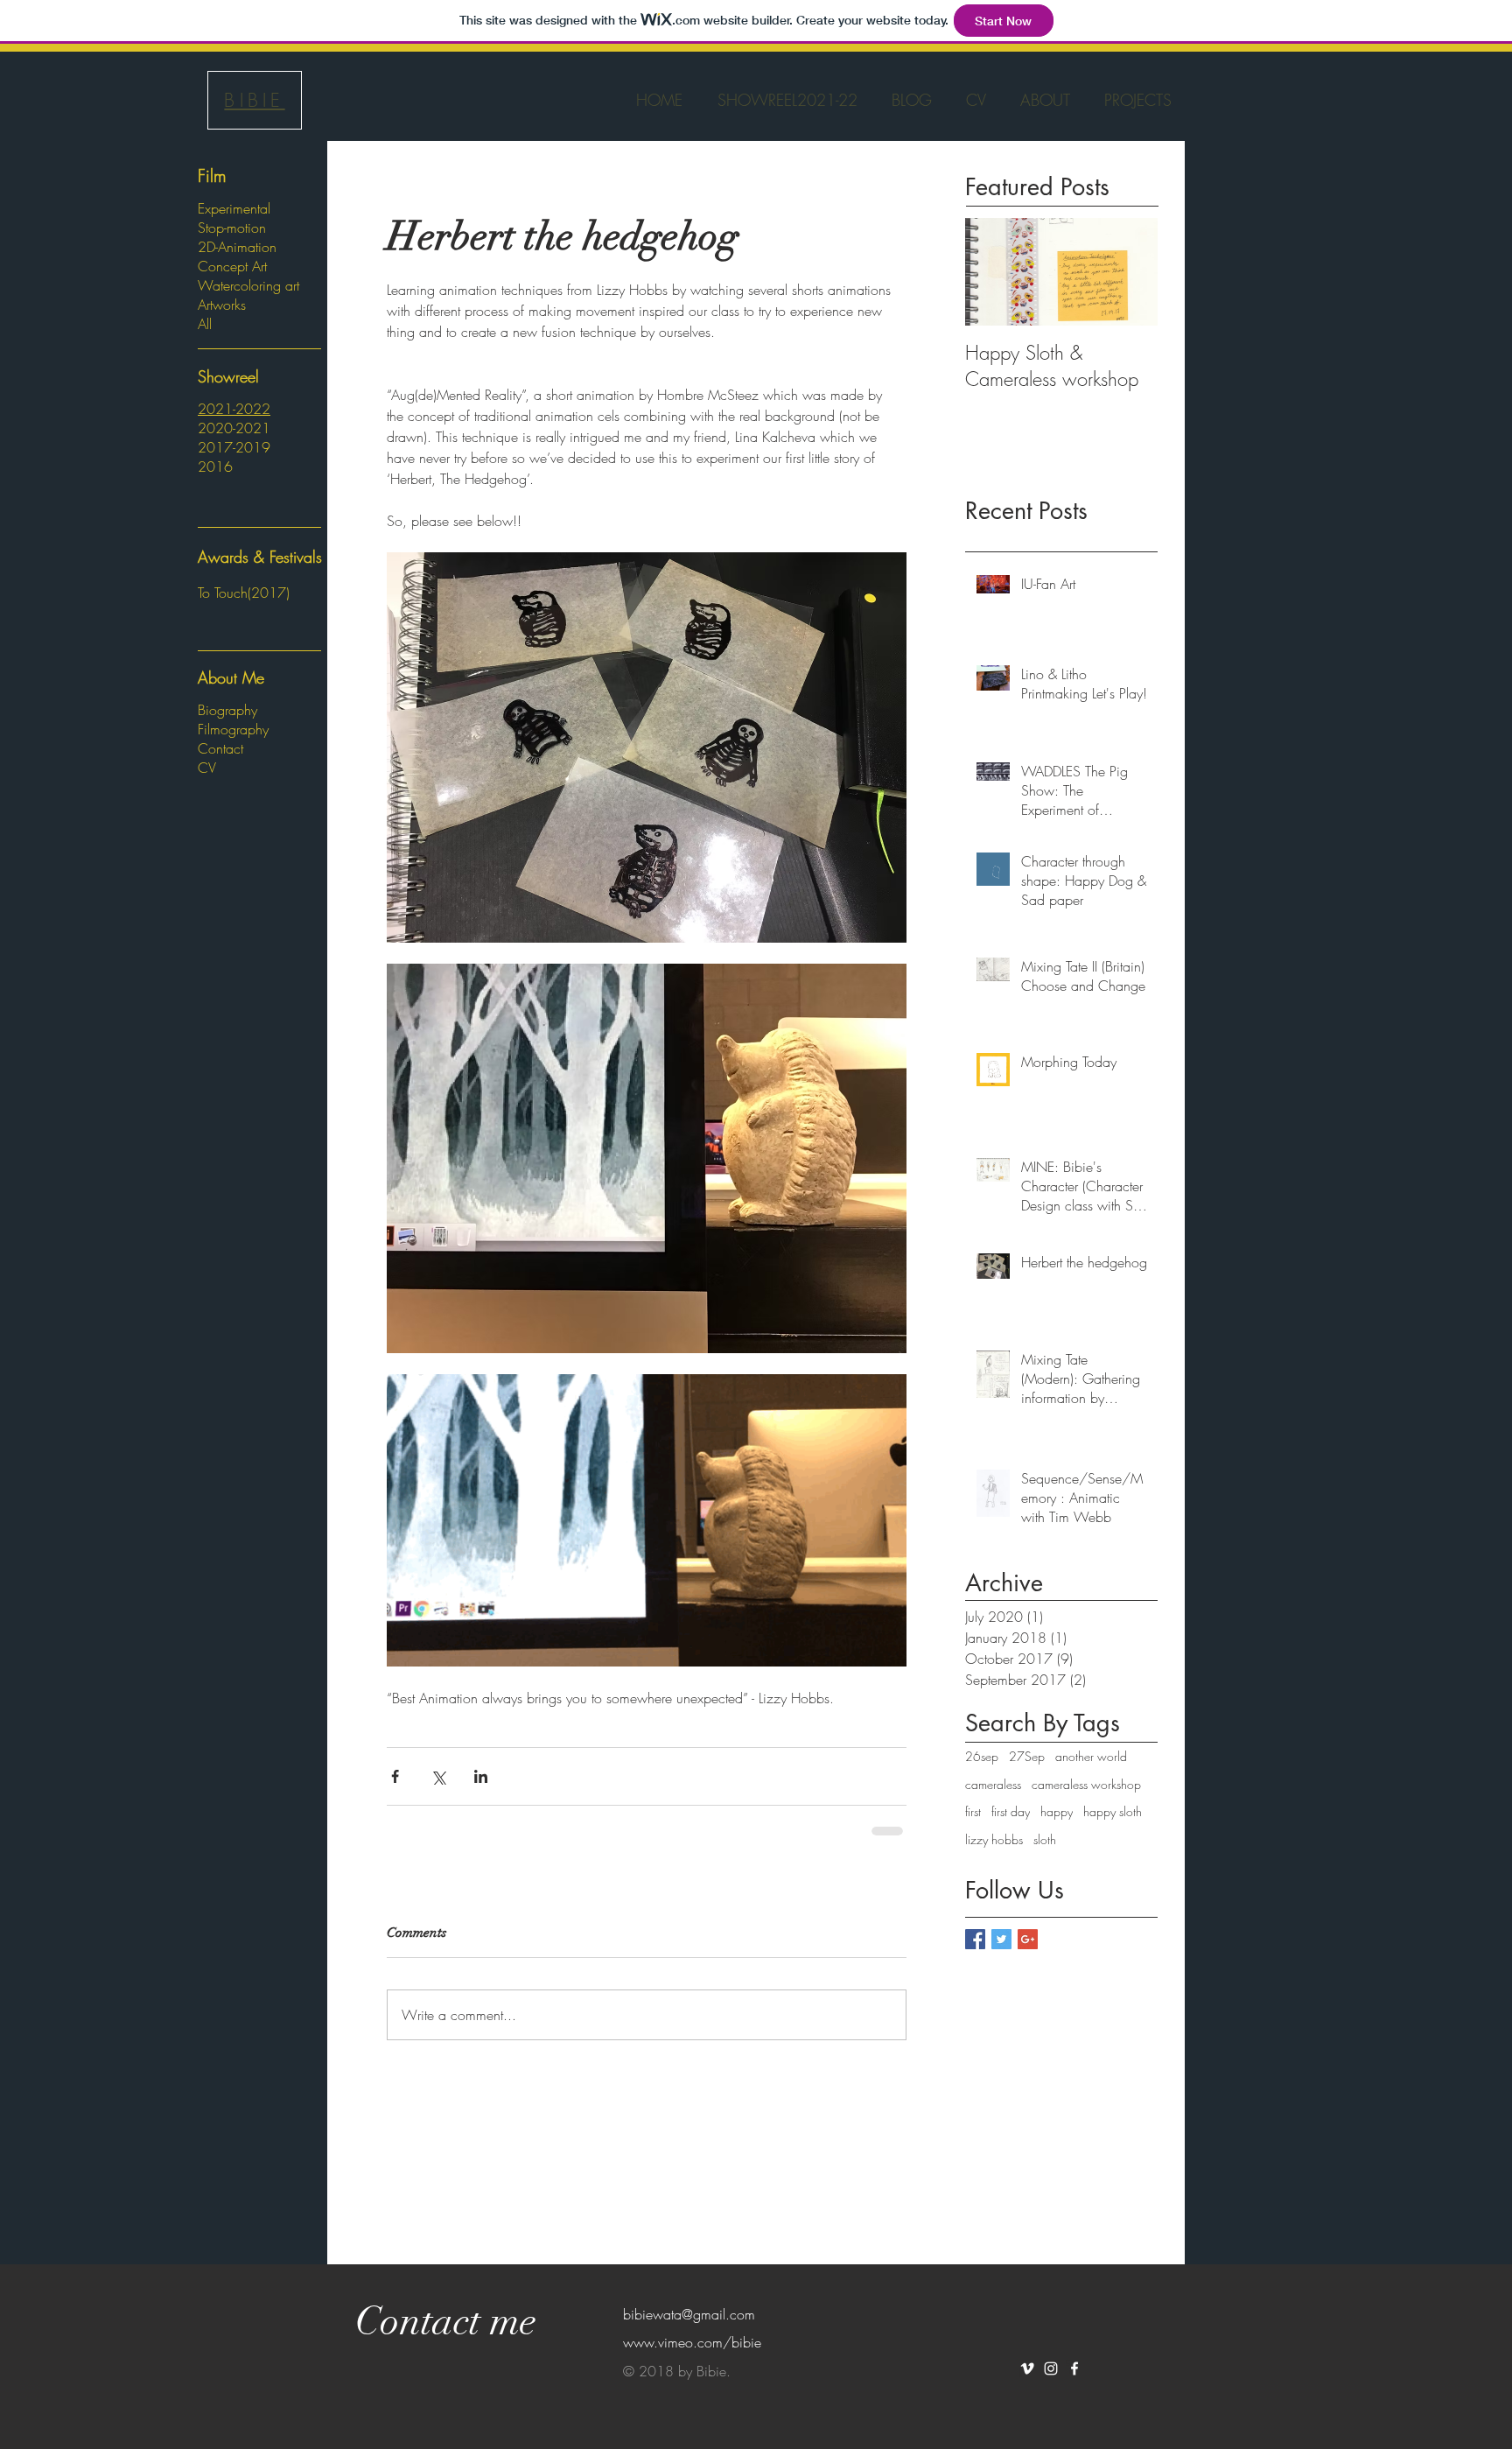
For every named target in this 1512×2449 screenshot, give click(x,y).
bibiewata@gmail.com (689, 2314)
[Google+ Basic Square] (1028, 1939)
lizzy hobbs (994, 1839)
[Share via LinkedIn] (481, 1776)
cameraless (993, 1784)
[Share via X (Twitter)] (438, 1776)
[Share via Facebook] (395, 1776)
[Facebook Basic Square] (975, 1939)
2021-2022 (234, 409)
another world (1091, 1756)
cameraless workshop (1086, 1784)
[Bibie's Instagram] (1051, 2368)
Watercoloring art (248, 285)
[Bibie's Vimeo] (1027, 2368)
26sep (982, 1756)
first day (1011, 1811)
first (973, 1811)
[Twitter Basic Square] (1001, 1939)
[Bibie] (1074, 2368)
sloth (1045, 1839)
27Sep (1027, 1756)
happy (1057, 1811)
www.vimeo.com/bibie (692, 2342)
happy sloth (1113, 1811)
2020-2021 (234, 428)
